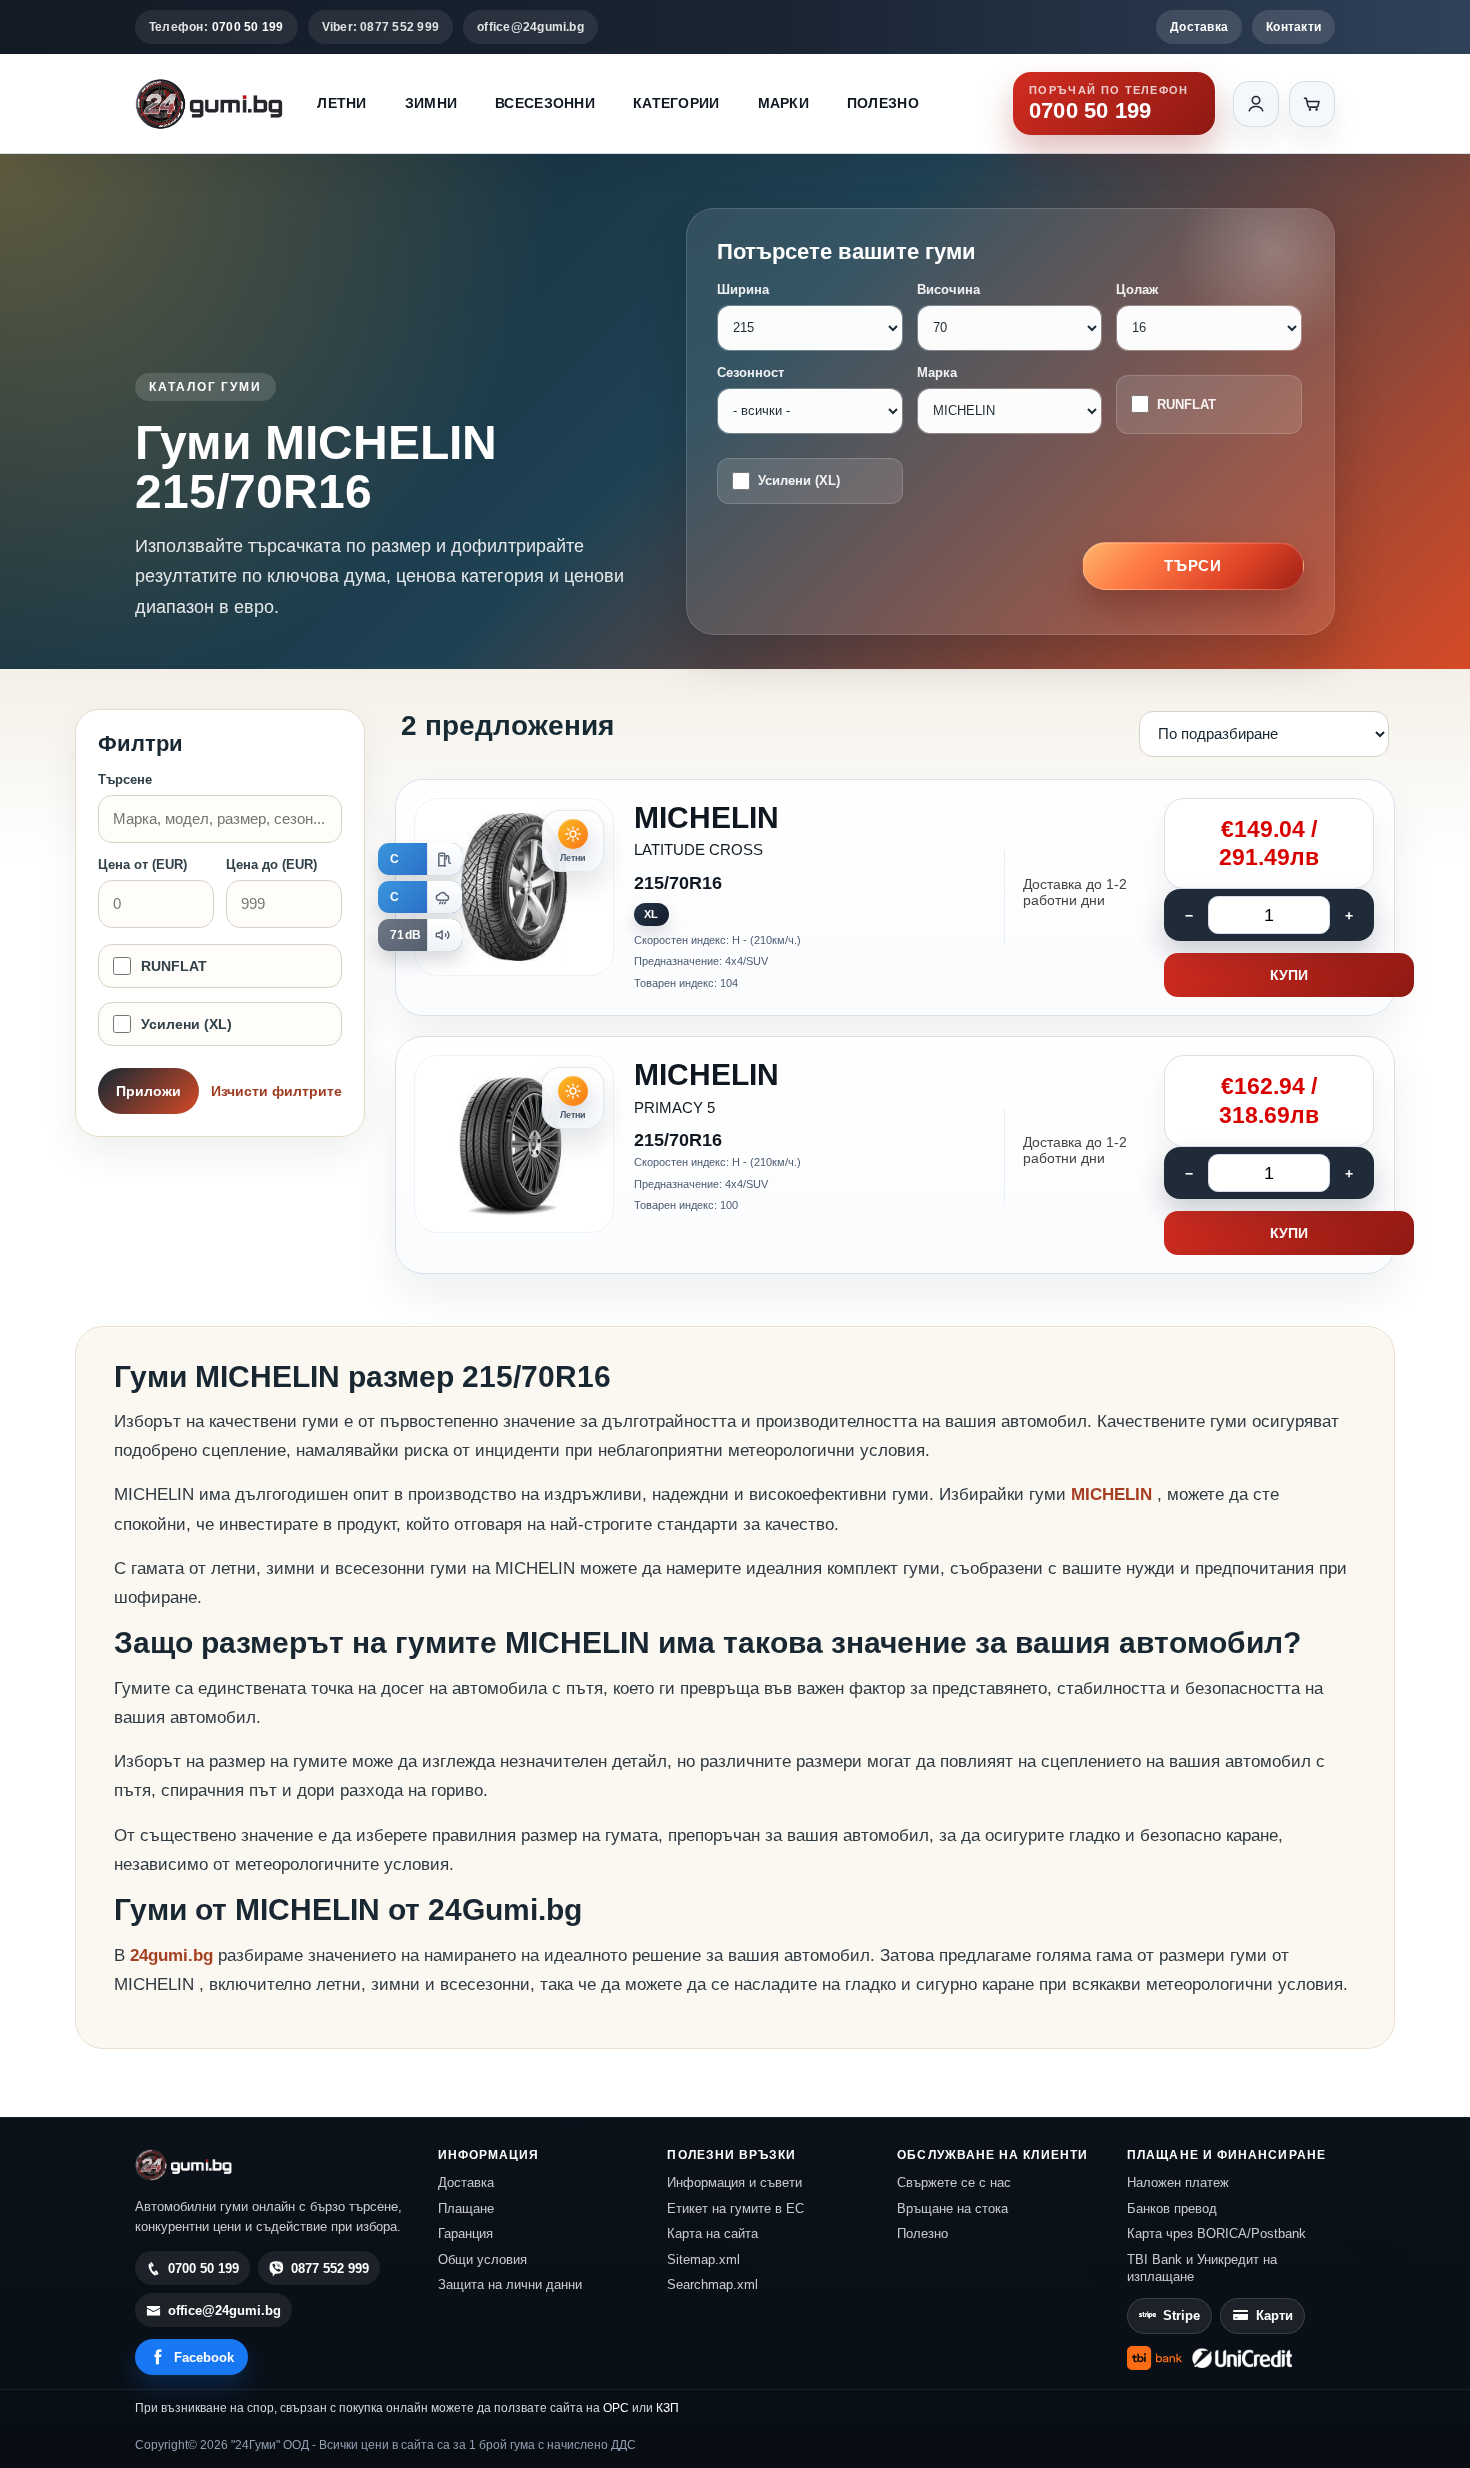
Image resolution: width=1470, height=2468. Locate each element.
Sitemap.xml (703, 2259)
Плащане (466, 2208)
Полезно (883, 103)
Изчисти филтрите (276, 1091)
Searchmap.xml (712, 2284)
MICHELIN (1114, 1494)
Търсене (125, 779)
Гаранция (465, 2233)
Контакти (1293, 27)
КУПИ (1289, 975)
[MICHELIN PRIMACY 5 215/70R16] (895, 1155)
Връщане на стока (952, 2208)
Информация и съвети (734, 2182)
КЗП (667, 2408)
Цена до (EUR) (271, 864)
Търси (1193, 565)
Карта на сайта (712, 2233)
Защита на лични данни (510, 2284)
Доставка (1199, 27)
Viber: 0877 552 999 (381, 27)
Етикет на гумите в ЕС (735, 2208)
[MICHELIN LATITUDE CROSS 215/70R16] (895, 898)
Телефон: (216, 27)
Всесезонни (545, 103)
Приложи (148, 1091)
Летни (341, 103)
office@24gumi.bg (530, 27)
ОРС (616, 2408)
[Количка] (1312, 104)
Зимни (431, 103)
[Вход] (1256, 104)
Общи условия (482, 2259)
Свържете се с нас (954, 2182)
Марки (783, 103)
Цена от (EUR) (142, 864)
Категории (676, 103)
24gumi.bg (171, 1955)
